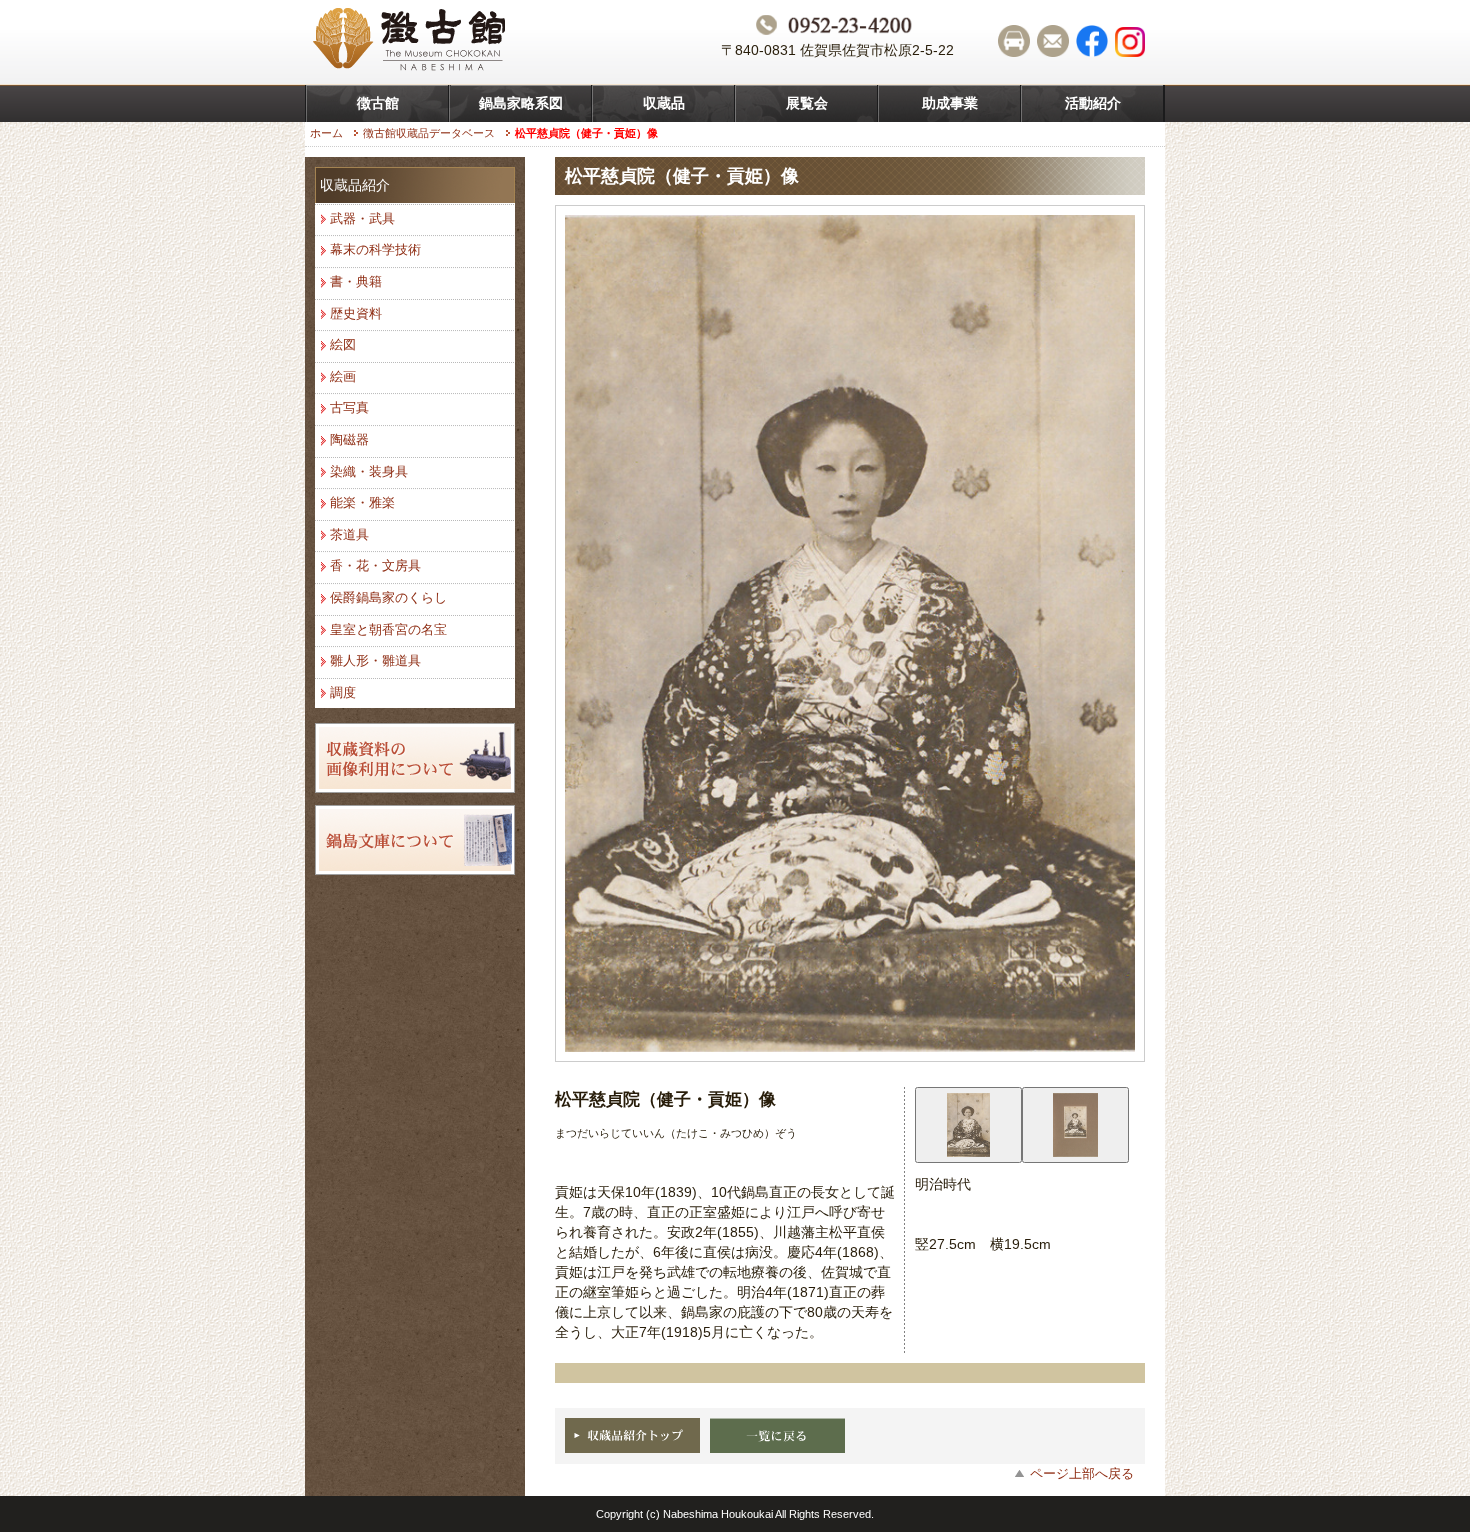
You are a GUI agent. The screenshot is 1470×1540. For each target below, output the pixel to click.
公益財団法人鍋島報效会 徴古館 (412, 42)
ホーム (326, 133)
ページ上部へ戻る (1082, 1473)
